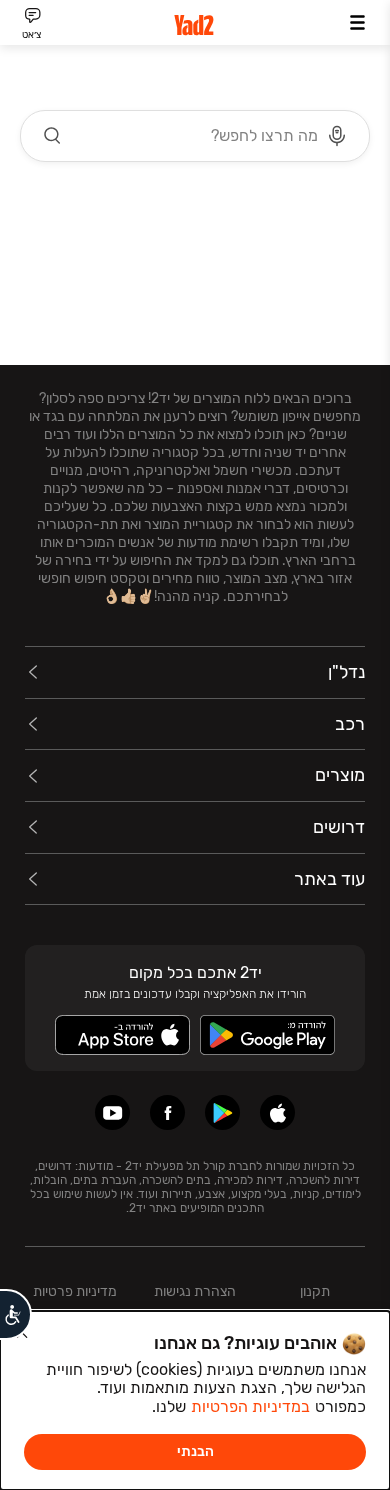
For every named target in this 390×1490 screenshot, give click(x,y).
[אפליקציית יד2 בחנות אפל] (277, 1112)
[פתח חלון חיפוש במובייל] (195, 136)
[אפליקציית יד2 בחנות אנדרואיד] (222, 1112)
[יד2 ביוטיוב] (112, 1112)
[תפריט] (357, 22)
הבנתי (195, 1451)
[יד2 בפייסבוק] (167, 1112)
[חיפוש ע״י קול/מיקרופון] (337, 136)
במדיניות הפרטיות (250, 1406)
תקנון (315, 1291)
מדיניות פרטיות (75, 1291)
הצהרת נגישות (195, 1291)
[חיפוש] (53, 136)
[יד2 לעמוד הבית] (195, 25)
